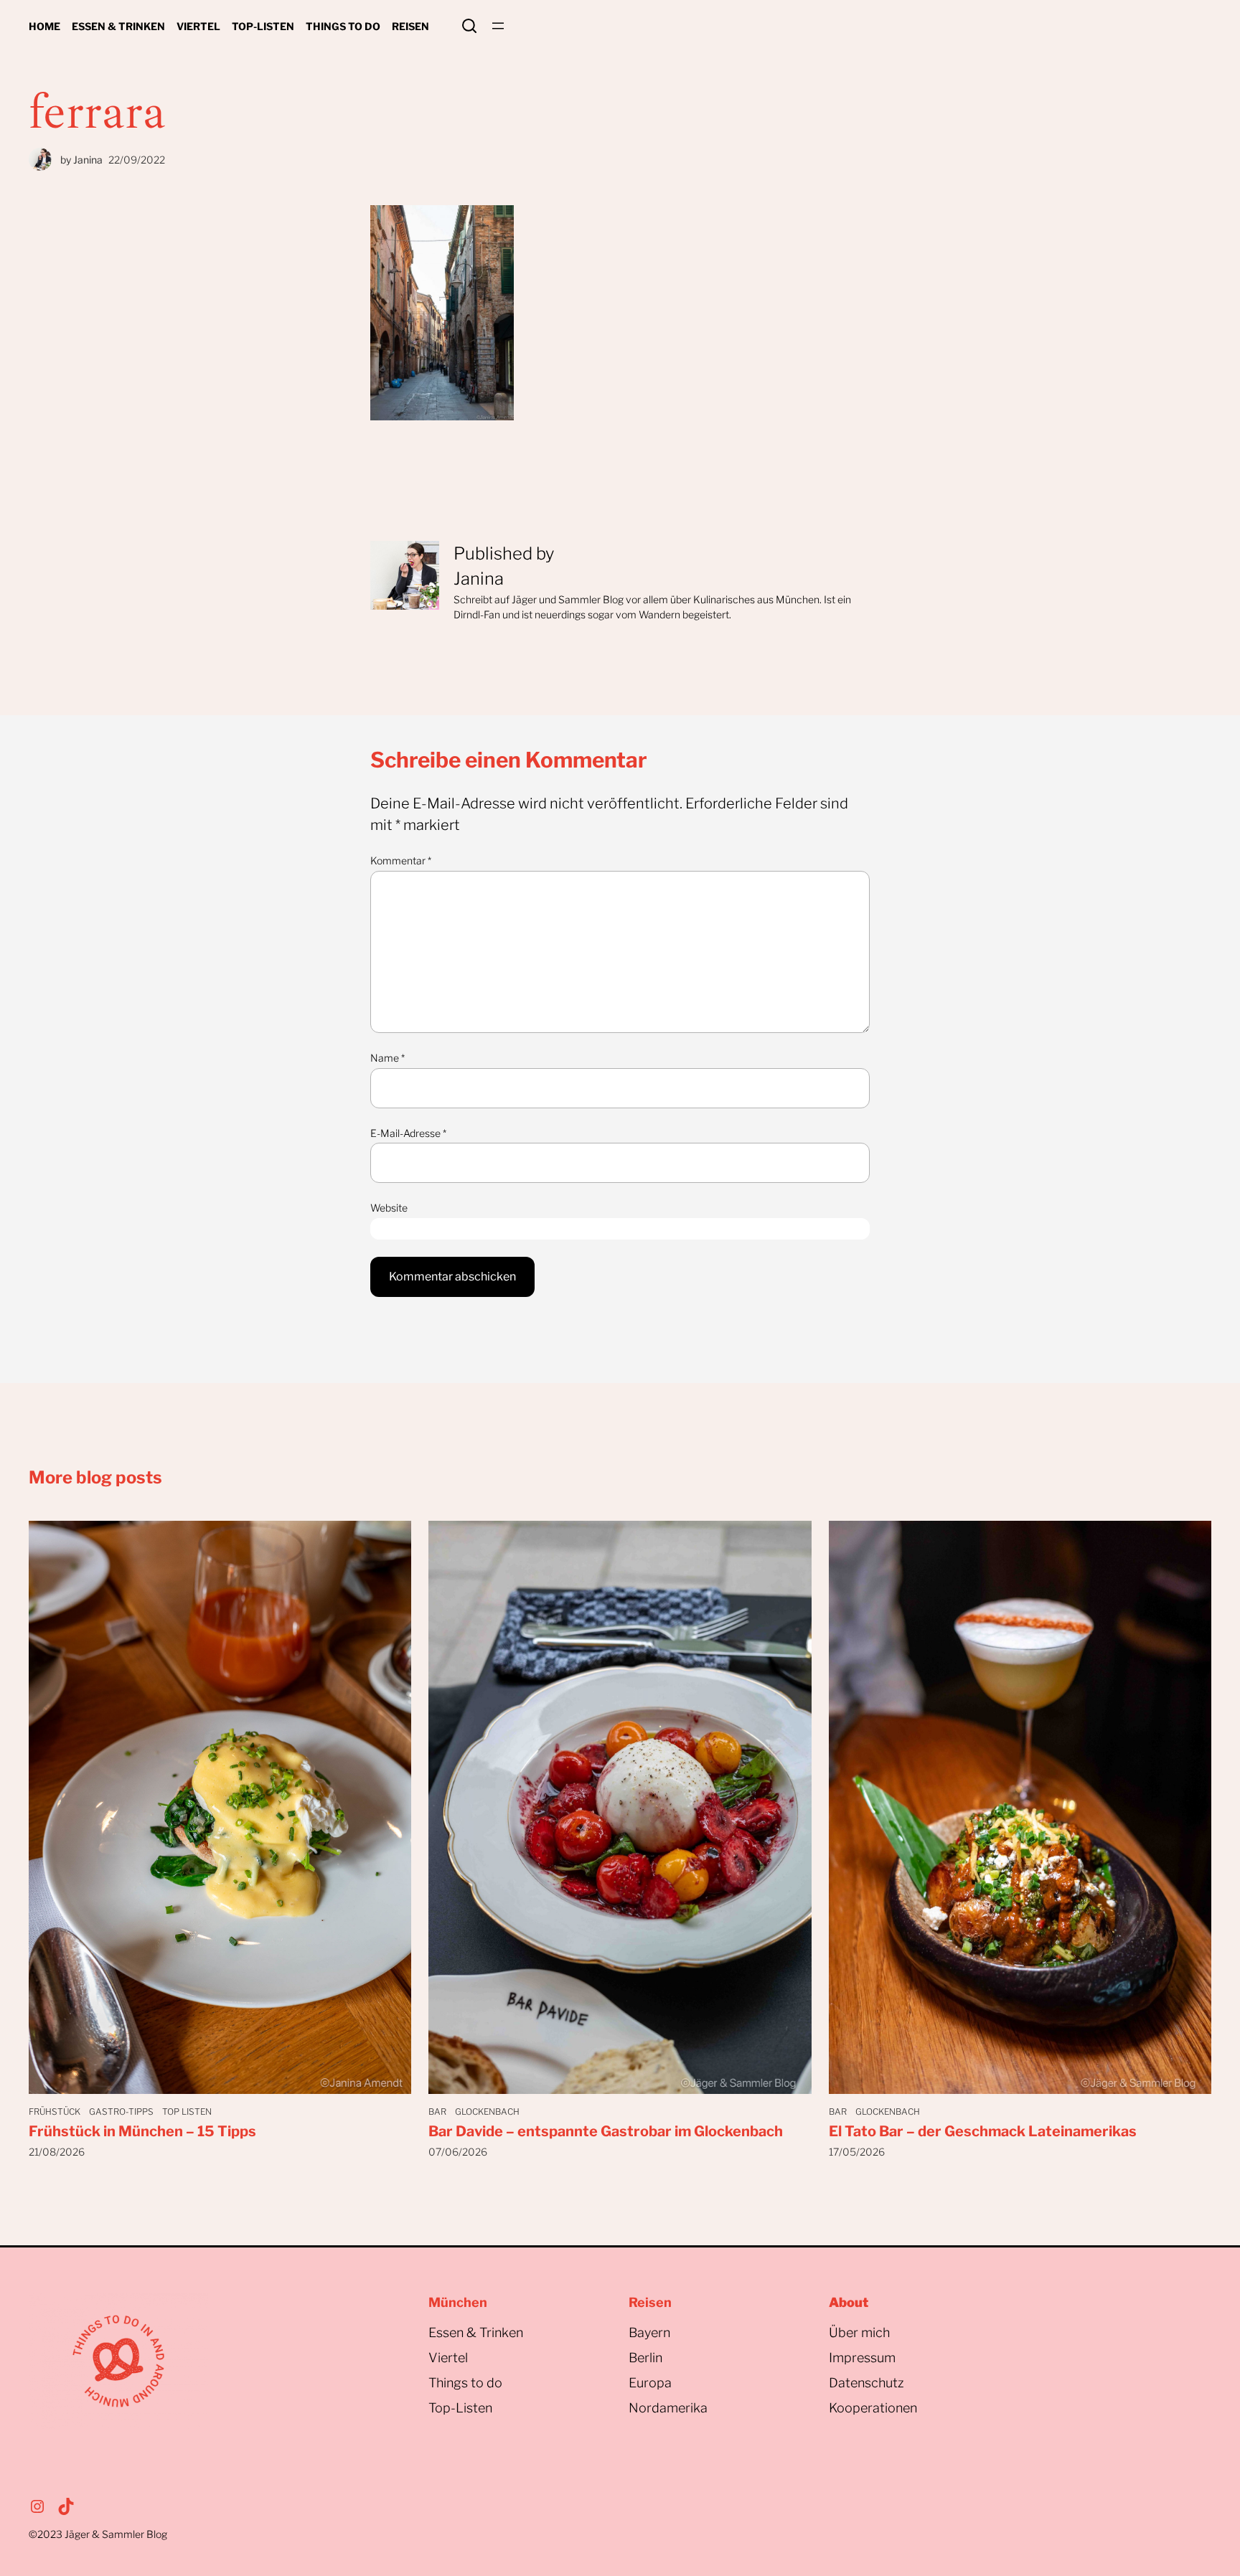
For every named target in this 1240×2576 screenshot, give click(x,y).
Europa (650, 2383)
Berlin (645, 2358)
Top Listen (187, 2112)
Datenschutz (866, 2383)
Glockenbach (487, 2112)
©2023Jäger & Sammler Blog (98, 2534)
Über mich (859, 2332)
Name (387, 1058)
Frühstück (55, 2112)
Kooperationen (873, 2408)
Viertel (448, 2358)
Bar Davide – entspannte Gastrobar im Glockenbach (606, 2131)
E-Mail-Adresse (408, 1133)
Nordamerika (668, 2408)
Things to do (465, 2383)
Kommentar (401, 860)
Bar (437, 2112)
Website (389, 1208)
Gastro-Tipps (121, 2112)
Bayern (649, 2332)
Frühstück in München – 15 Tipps (142, 2131)
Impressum (862, 2358)
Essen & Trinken (476, 2332)
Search (469, 26)
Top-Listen (460, 2408)
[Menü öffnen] (498, 26)
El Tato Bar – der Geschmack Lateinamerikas (983, 2131)
